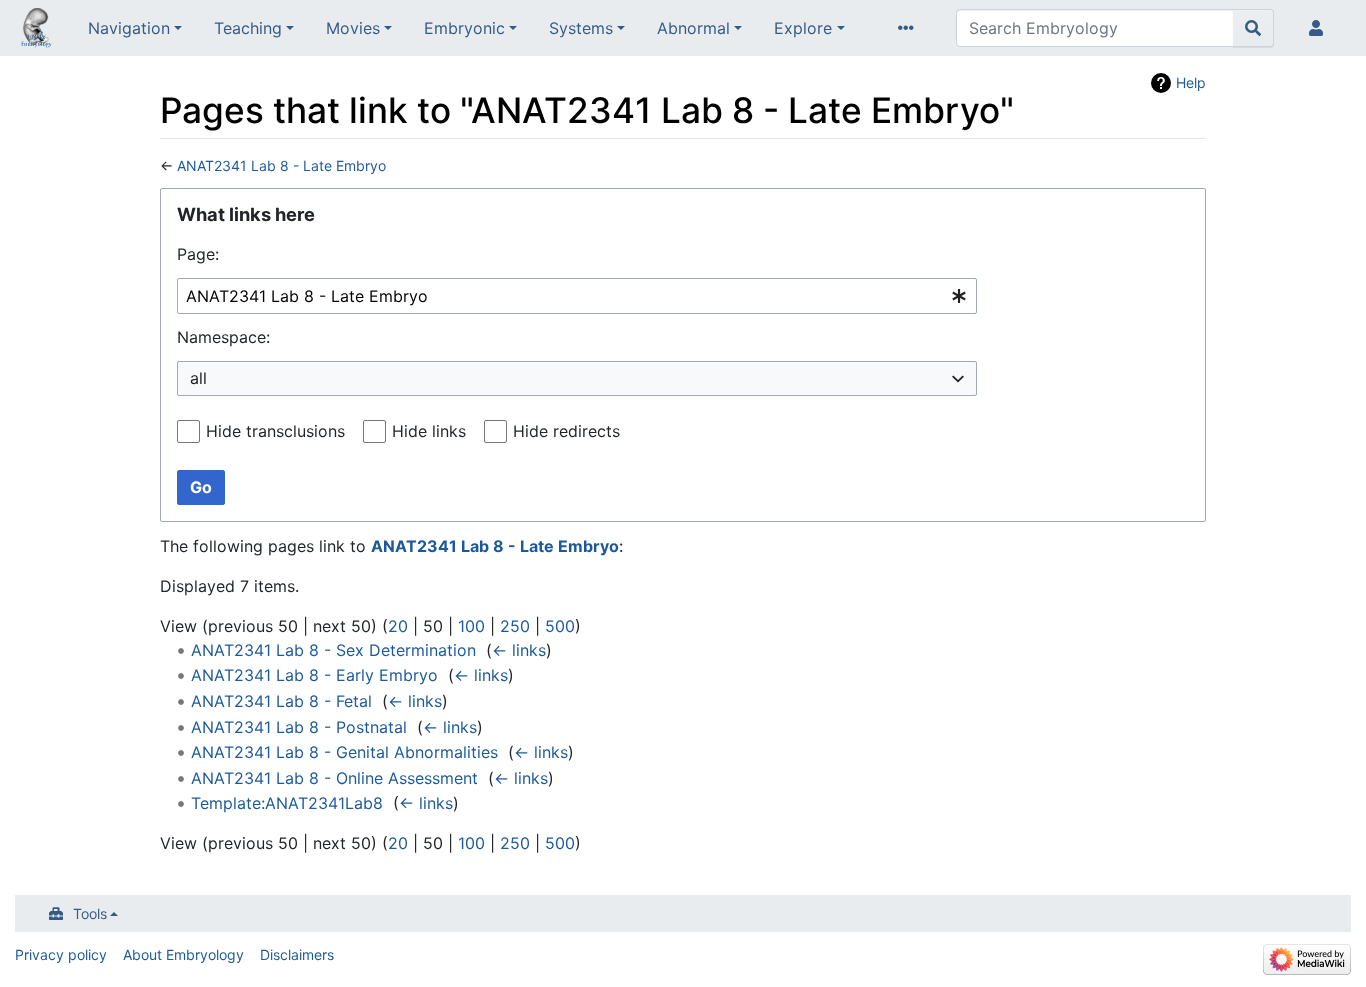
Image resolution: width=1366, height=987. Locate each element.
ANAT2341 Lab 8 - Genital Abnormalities (344, 752)
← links (519, 650)
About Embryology (183, 954)
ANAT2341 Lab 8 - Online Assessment (334, 778)
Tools (90, 913)
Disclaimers (297, 954)
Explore (803, 28)
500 (560, 626)
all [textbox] (198, 378)
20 (398, 626)
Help (1191, 82)
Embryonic (464, 28)
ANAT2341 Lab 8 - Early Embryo (314, 675)
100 (471, 626)
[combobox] (577, 296)
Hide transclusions (275, 431)
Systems (581, 28)
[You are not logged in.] (1320, 28)
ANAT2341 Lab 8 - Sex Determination (333, 650)
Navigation (129, 28)
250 (515, 626)
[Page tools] (910, 28)
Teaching (248, 28)
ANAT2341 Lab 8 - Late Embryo (281, 165)
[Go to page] (1253, 28)
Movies (353, 28)
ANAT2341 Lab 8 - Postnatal (299, 727)
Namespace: (223, 337)
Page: (198, 254)
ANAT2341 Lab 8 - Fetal (281, 701)
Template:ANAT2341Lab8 (287, 803)
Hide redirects (566, 431)
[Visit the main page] (36, 30)
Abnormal (693, 28)
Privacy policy (61, 954)
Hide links (429, 431)
